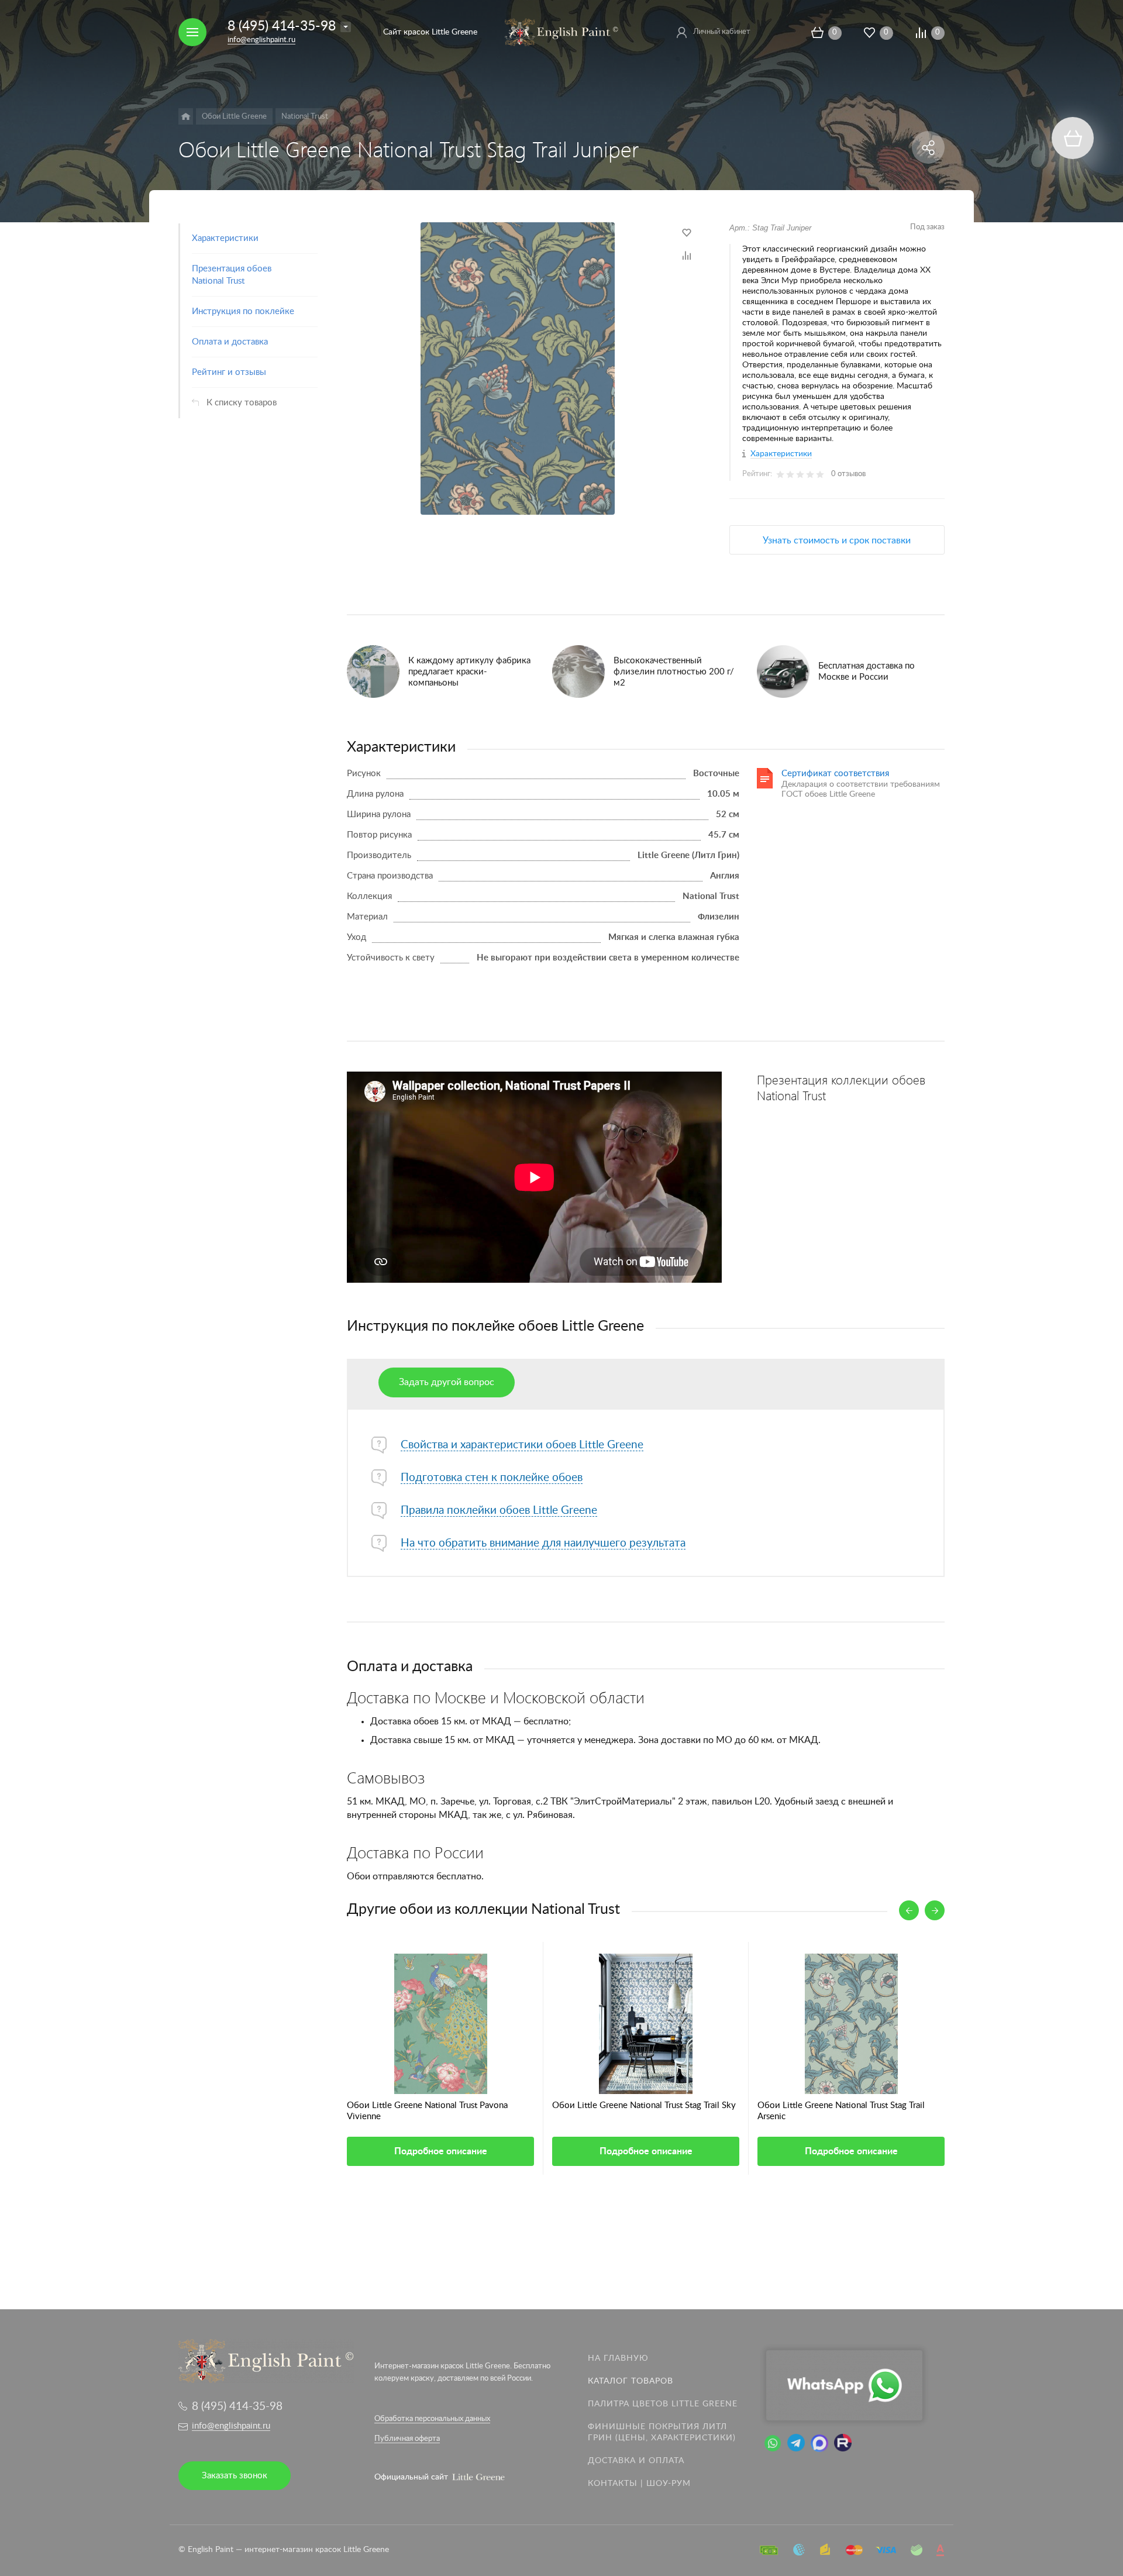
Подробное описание (441, 2151)
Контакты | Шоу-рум (639, 2484)
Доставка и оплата (636, 2461)
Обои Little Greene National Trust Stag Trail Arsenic (841, 2111)
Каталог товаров (631, 2381)
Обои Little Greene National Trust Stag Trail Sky (644, 2105)
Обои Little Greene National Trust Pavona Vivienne (427, 2111)
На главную (618, 2358)
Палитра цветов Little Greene (663, 2404)
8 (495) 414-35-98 (282, 26)
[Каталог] (186, 116)
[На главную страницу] (561, 32)
